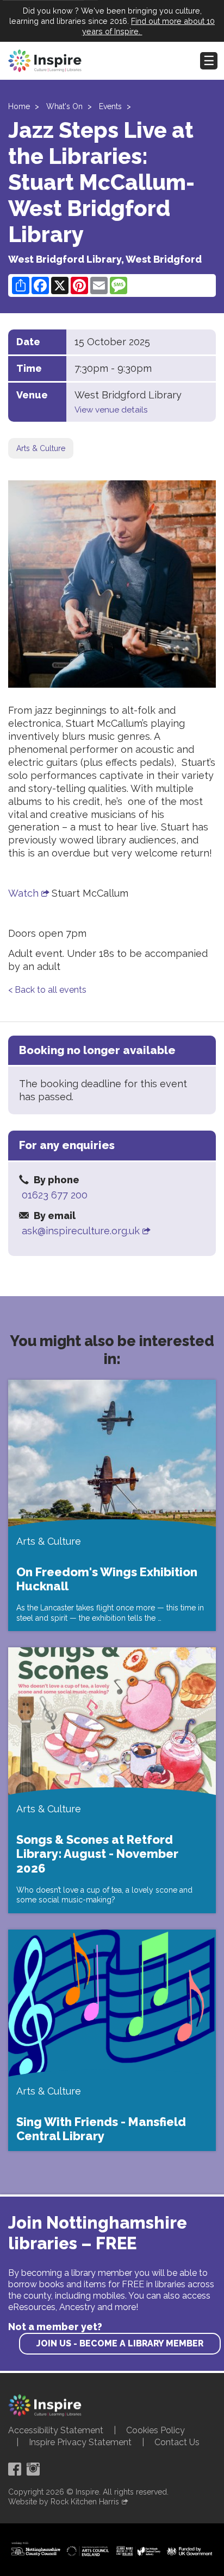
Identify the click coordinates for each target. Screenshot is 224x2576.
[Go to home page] (45, 61)
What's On (64, 106)
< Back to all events (47, 990)
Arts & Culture (41, 448)
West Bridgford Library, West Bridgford (105, 259)
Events (110, 106)
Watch (23, 893)
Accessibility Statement (56, 2430)
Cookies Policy (155, 2430)
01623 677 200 (55, 1195)
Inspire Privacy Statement (80, 2442)
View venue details (111, 410)
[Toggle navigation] (209, 61)
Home (19, 106)
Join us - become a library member (120, 2343)
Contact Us (177, 2442)
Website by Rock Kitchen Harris (64, 2502)
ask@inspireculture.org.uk (81, 1231)
